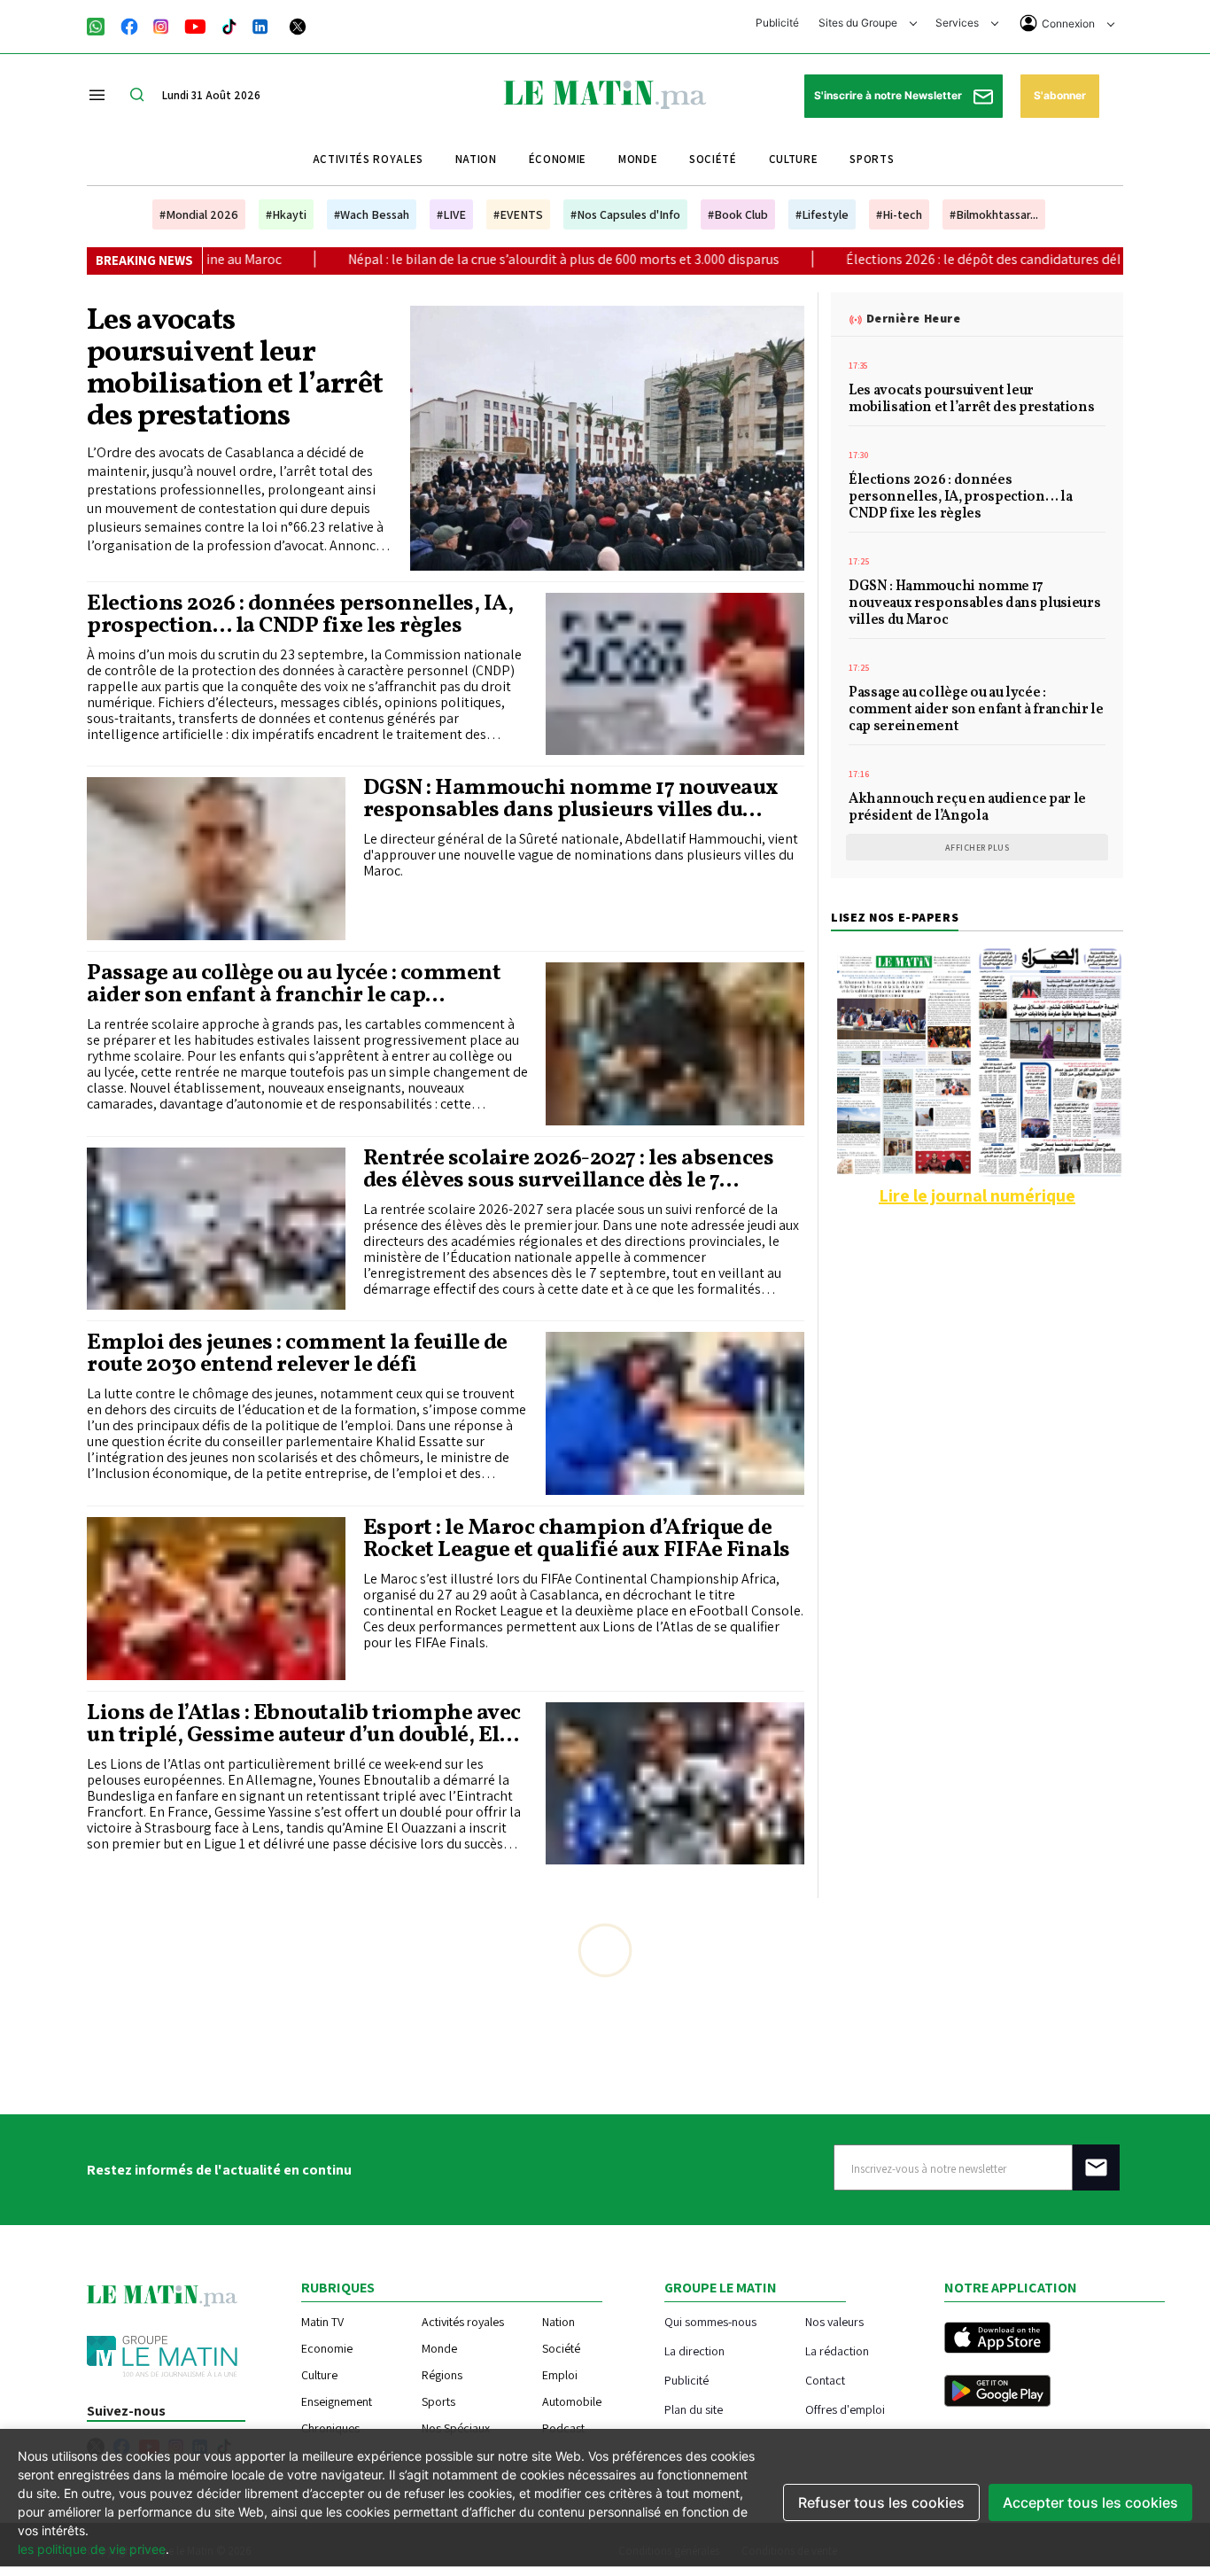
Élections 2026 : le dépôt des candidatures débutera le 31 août (849, 259)
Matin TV (322, 2322)
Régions (442, 2375)
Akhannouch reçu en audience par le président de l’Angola (967, 809)
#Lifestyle (822, 214)
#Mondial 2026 (199, 214)
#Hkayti (286, 214)
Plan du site (694, 2409)
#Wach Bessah (372, 214)
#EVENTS (518, 214)
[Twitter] (298, 25)
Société (713, 159)
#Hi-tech (899, 214)
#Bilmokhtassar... (994, 214)
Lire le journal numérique (977, 1195)
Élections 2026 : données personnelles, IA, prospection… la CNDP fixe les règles (300, 615)
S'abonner (1060, 95)
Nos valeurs (834, 2321)
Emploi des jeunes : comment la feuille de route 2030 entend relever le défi (297, 1354)
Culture (794, 159)
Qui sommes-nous (710, 2321)
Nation (476, 159)
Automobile (572, 2401)
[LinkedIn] (260, 25)
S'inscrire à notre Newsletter (889, 95)
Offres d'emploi (845, 2409)
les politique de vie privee (92, 2549)
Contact (825, 2380)
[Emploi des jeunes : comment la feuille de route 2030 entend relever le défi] (675, 1413)
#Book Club (738, 214)
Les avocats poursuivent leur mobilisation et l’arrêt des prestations (235, 370)
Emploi (560, 2375)
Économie (558, 159)
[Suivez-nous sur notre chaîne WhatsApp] (101, 25)
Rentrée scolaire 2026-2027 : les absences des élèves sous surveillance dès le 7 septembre (569, 1170)
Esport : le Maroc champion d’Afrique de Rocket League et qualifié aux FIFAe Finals (577, 1539)
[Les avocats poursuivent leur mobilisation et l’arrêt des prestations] (608, 438)
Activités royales (368, 159)
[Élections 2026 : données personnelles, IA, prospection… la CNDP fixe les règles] (675, 674)
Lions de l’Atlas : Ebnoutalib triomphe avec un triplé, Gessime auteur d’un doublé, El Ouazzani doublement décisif (304, 1724)
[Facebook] (129, 25)
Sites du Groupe (859, 23)
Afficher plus (977, 848)
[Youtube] (195, 25)
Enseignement (337, 2401)
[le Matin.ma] (605, 93)
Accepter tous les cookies (1090, 2502)
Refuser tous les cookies (881, 2502)
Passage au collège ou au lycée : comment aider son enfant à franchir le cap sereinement (294, 984)
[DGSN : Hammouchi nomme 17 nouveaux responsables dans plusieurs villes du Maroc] (216, 859)
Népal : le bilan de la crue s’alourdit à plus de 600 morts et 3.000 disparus (381, 259)
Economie (327, 2348)
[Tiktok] (229, 25)
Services (958, 23)
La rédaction (837, 2350)
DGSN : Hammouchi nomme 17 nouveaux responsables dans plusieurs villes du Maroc (571, 799)
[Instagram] (161, 25)
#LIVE (451, 214)
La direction (694, 2350)
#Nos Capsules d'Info (625, 214)
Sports (872, 159)
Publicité (777, 23)
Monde (638, 159)
